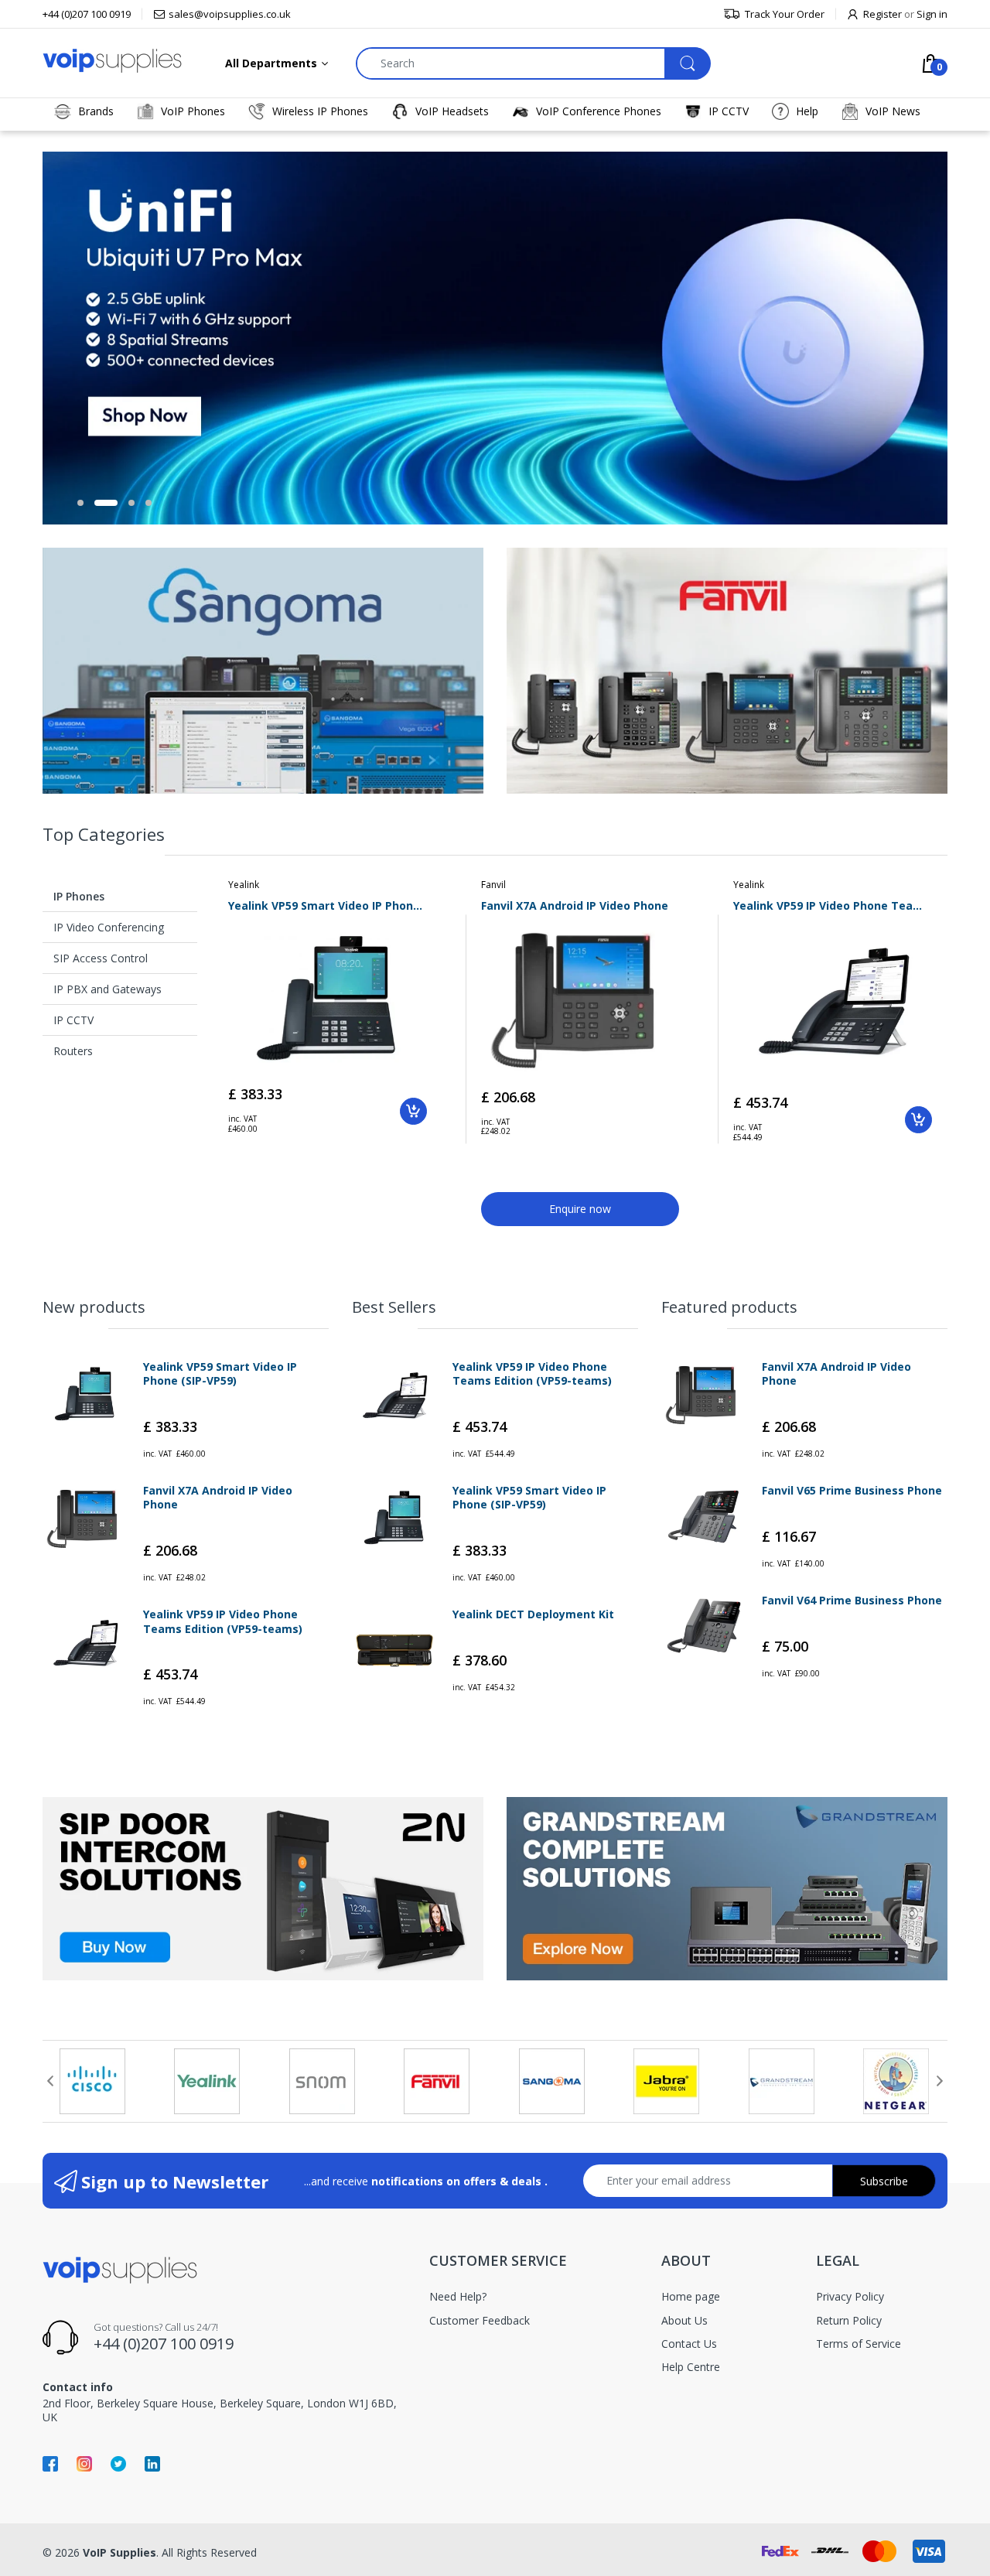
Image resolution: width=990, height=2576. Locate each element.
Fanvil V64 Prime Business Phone (852, 1601)
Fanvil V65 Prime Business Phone (852, 1491)
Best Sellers (394, 1307)
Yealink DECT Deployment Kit (533, 1614)
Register (882, 14)
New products (94, 1307)
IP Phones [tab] (79, 896)
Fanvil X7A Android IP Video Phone (575, 905)
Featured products (729, 1307)
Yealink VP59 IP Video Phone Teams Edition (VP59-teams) (833, 905)
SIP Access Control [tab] (101, 958)
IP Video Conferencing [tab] (109, 927)
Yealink (244, 885)
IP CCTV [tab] (73, 1020)
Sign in (932, 14)
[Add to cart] (413, 1111)
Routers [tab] (73, 1051)
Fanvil (493, 885)
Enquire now (580, 1209)
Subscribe (884, 2181)
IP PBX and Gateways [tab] (108, 989)
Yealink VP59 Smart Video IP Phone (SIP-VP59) (328, 905)
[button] (80, 503)
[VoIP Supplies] (112, 60)
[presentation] (50, 2081)
